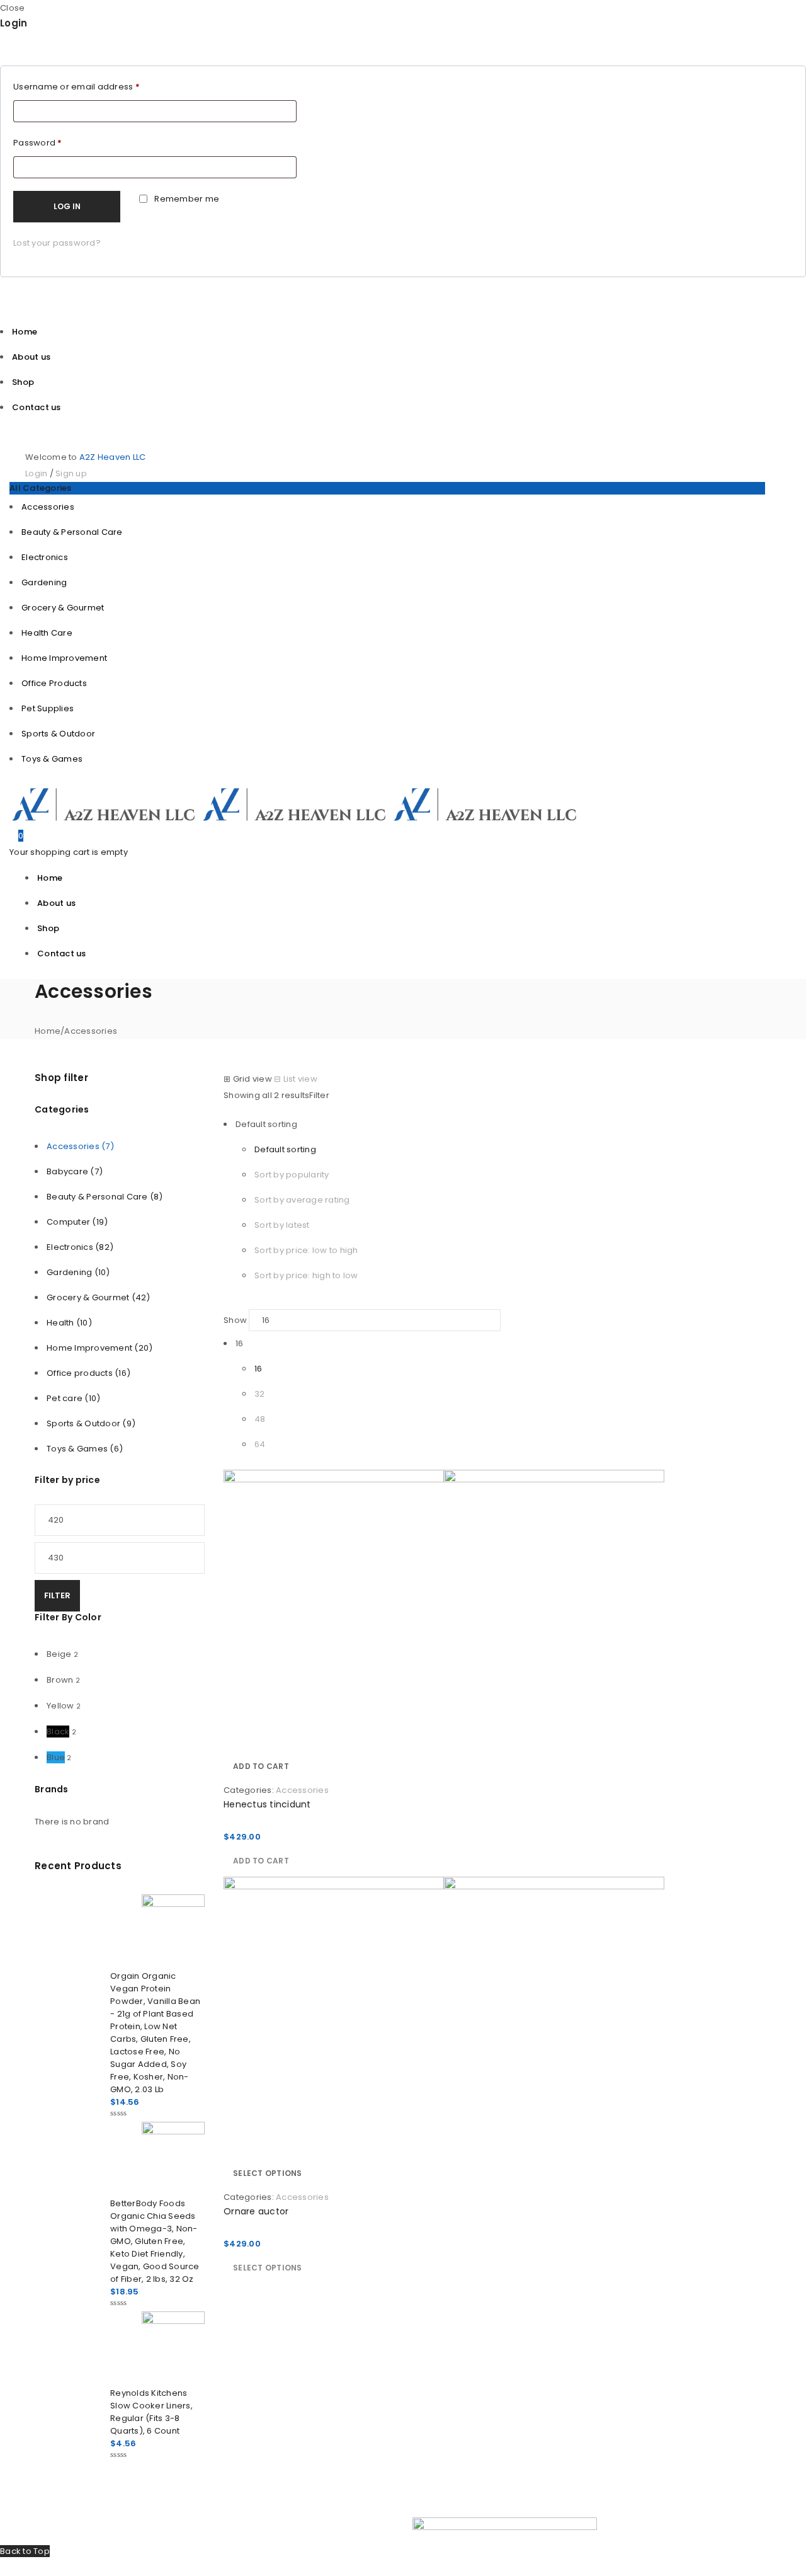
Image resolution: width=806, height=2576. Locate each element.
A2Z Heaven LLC (113, 457)
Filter (57, 1595)
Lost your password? (57, 243)
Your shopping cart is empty (69, 852)
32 (260, 1394)
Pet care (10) (73, 1398)
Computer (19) (77, 1222)
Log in (67, 206)
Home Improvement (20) (99, 1348)
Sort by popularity (292, 1175)
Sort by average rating (302, 1200)
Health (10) (69, 1323)
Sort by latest (282, 1225)
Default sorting (285, 1149)
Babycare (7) (75, 1171)
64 (260, 1444)
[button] (261, 1766)
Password (38, 143)
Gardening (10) (78, 1272)
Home (48, 1031)
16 (258, 1369)
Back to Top (25, 2551)
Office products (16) (88, 1373)
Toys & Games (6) (85, 1449)
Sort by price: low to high (306, 1250)
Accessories (302, 1790)
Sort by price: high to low (306, 1275)
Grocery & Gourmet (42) (99, 1297)
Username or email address (77, 87)
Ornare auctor (256, 2211)
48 (260, 1419)
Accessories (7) (80, 1146)
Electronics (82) (80, 1247)
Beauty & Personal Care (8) (105, 1197)
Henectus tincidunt (267, 1804)
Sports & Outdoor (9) (91, 1423)
